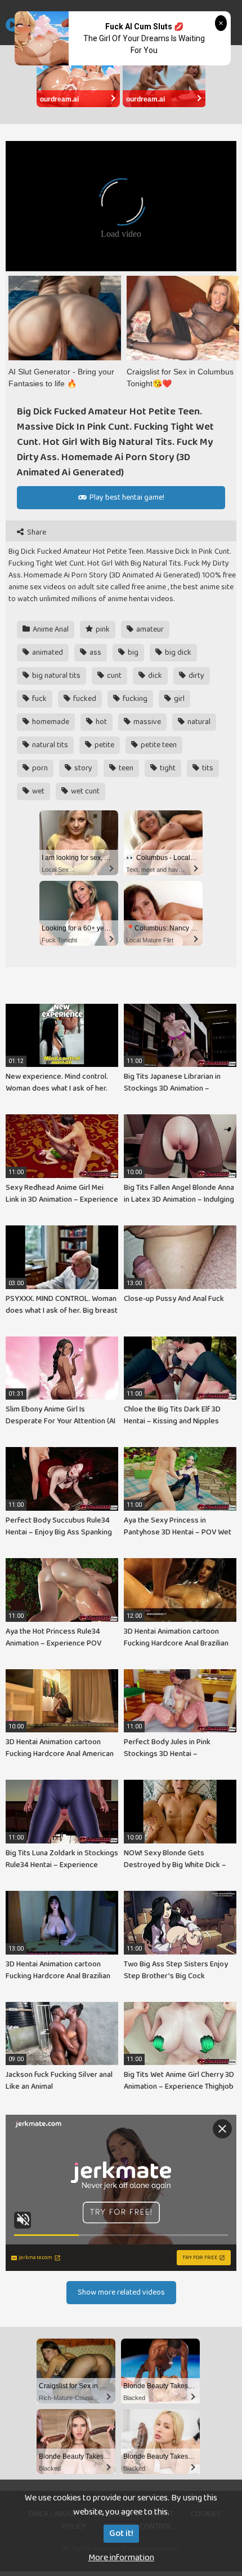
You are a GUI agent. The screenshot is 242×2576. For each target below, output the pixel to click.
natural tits (49, 745)
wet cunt (84, 791)
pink (102, 629)
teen (125, 768)
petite (104, 745)
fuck (39, 699)
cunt (113, 676)
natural (198, 722)
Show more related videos (121, 2292)
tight (167, 768)
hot (100, 722)
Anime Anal (50, 629)
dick (154, 676)
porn (39, 768)
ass (95, 652)
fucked (84, 699)
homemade (50, 722)
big (132, 652)
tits (207, 768)
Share (36, 533)
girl (178, 699)
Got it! (121, 2533)
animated (47, 652)
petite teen (158, 745)
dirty (196, 676)
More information (121, 2558)
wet (37, 791)
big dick (177, 652)
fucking (134, 699)
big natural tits (55, 676)
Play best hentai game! (126, 497)
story (82, 768)
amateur (149, 629)
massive (146, 722)
